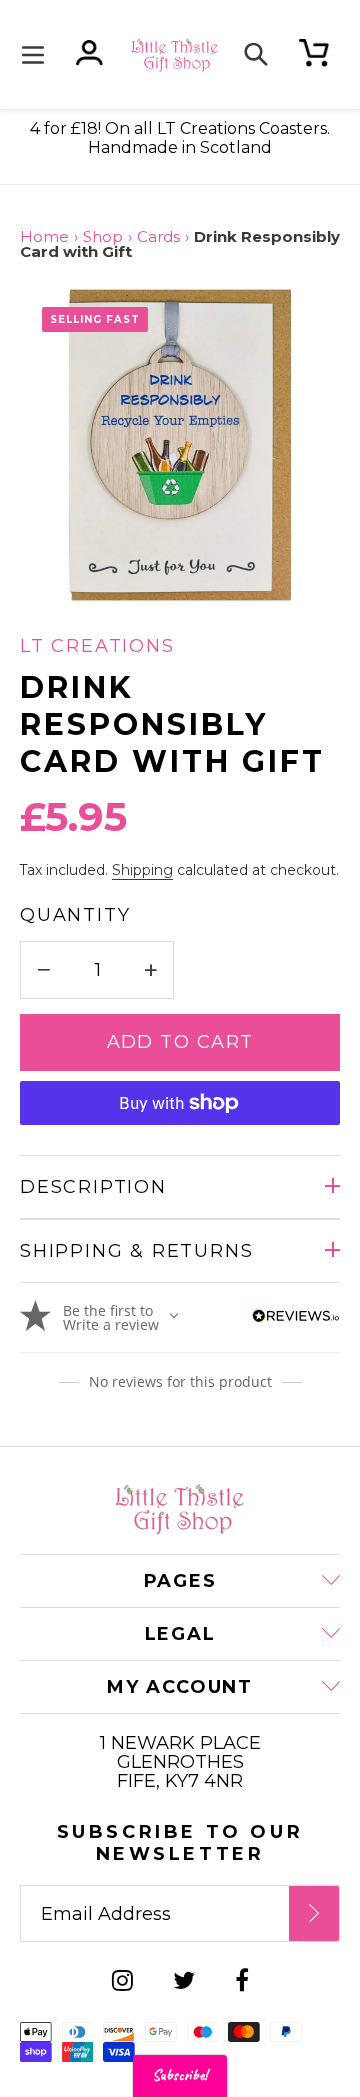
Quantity (75, 915)
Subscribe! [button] (180, 2075)
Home (44, 237)
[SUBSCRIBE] (314, 1913)
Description (93, 1187)
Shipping (142, 870)
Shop (103, 237)
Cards (158, 237)
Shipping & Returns (136, 1251)
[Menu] (38, 54)
